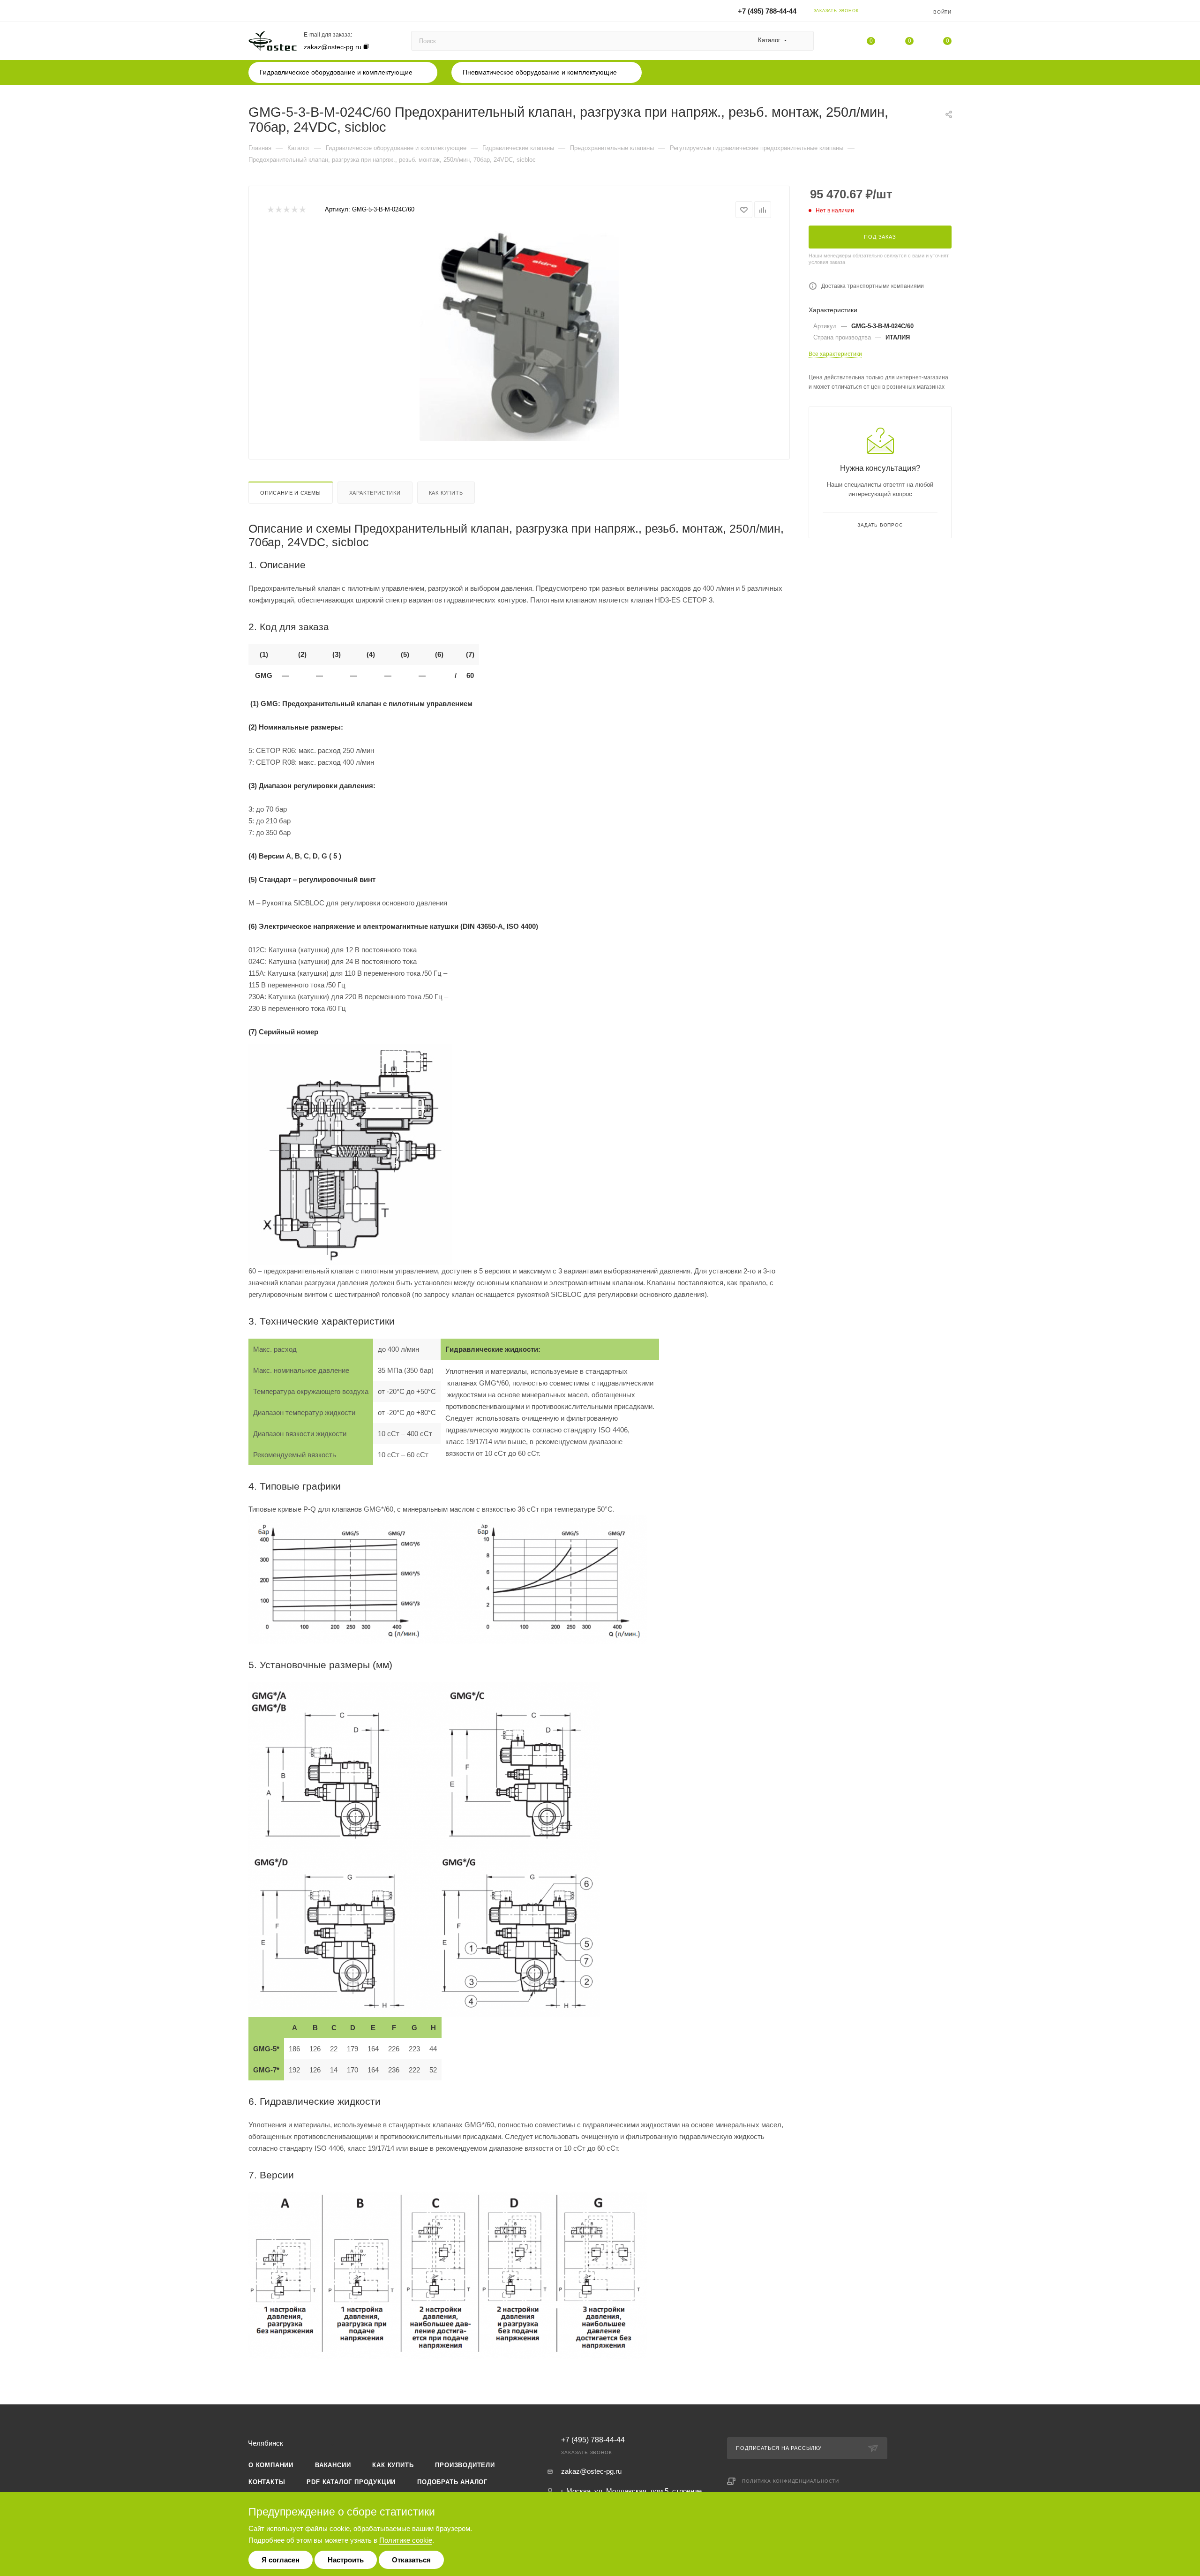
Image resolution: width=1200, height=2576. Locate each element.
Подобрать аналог (452, 2482)
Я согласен (281, 2560)
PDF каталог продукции (351, 2482)
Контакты (267, 2482)
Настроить (346, 2560)
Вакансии (333, 2465)
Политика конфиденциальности (791, 2481)
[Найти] (802, 41)
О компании (271, 2465)
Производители (465, 2465)
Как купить (446, 493)
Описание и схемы (291, 493)
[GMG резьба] (519, 335)
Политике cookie (406, 2540)
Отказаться (411, 2560)
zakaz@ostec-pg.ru (333, 47)
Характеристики (375, 493)
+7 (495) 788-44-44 (767, 11)
